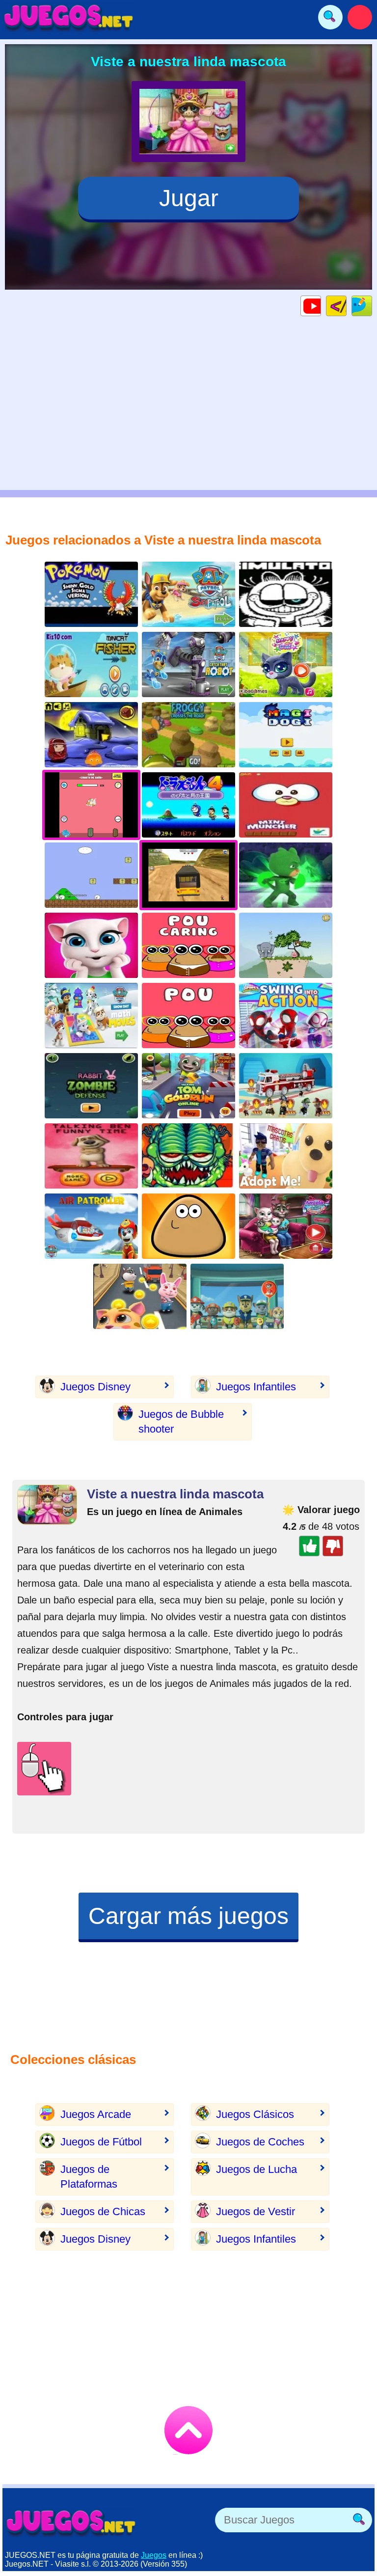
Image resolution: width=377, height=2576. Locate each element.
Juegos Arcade (96, 2114)
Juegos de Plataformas (89, 2177)
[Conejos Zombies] (91, 1086)
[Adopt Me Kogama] (286, 1156)
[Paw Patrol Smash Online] (237, 1296)
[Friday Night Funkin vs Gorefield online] (188, 1156)
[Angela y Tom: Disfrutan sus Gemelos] (286, 1226)
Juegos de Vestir (256, 2211)
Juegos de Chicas (103, 2211)
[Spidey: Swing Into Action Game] (286, 1016)
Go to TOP (188, 2430)
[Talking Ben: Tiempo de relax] (91, 1156)
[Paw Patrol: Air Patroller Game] (91, 1226)
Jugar (189, 198)
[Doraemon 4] (188, 805)
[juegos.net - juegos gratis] (71, 2522)
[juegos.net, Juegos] (69, 17)
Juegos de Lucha (256, 2169)
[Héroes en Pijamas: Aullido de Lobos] (286, 875)
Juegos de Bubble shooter (181, 1422)
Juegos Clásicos (255, 2114)
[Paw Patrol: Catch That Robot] (188, 664)
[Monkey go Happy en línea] (91, 735)
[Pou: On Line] (188, 1016)
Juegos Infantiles (256, 1387)
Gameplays (321, 306)
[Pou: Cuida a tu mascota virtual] (188, 945)
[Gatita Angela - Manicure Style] (91, 945)
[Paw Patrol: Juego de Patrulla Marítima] (188, 594)
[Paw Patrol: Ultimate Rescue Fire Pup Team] (286, 1086)
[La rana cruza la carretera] (188, 735)
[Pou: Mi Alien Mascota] (188, 1226)
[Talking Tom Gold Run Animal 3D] (140, 1296)
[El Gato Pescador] (91, 664)
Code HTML (346, 306)
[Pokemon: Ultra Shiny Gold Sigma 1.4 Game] (91, 594)
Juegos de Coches (260, 2142)
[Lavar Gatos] (286, 664)
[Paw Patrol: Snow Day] (91, 1016)
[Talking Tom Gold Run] (188, 1086)
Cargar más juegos (188, 1916)
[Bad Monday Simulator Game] (286, 594)
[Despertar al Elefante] (286, 945)
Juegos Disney (95, 1387)
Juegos (154, 2555)
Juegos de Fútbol (101, 2142)
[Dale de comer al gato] (286, 805)
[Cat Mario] (91, 875)
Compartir (372, 306)
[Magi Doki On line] (286, 735)
